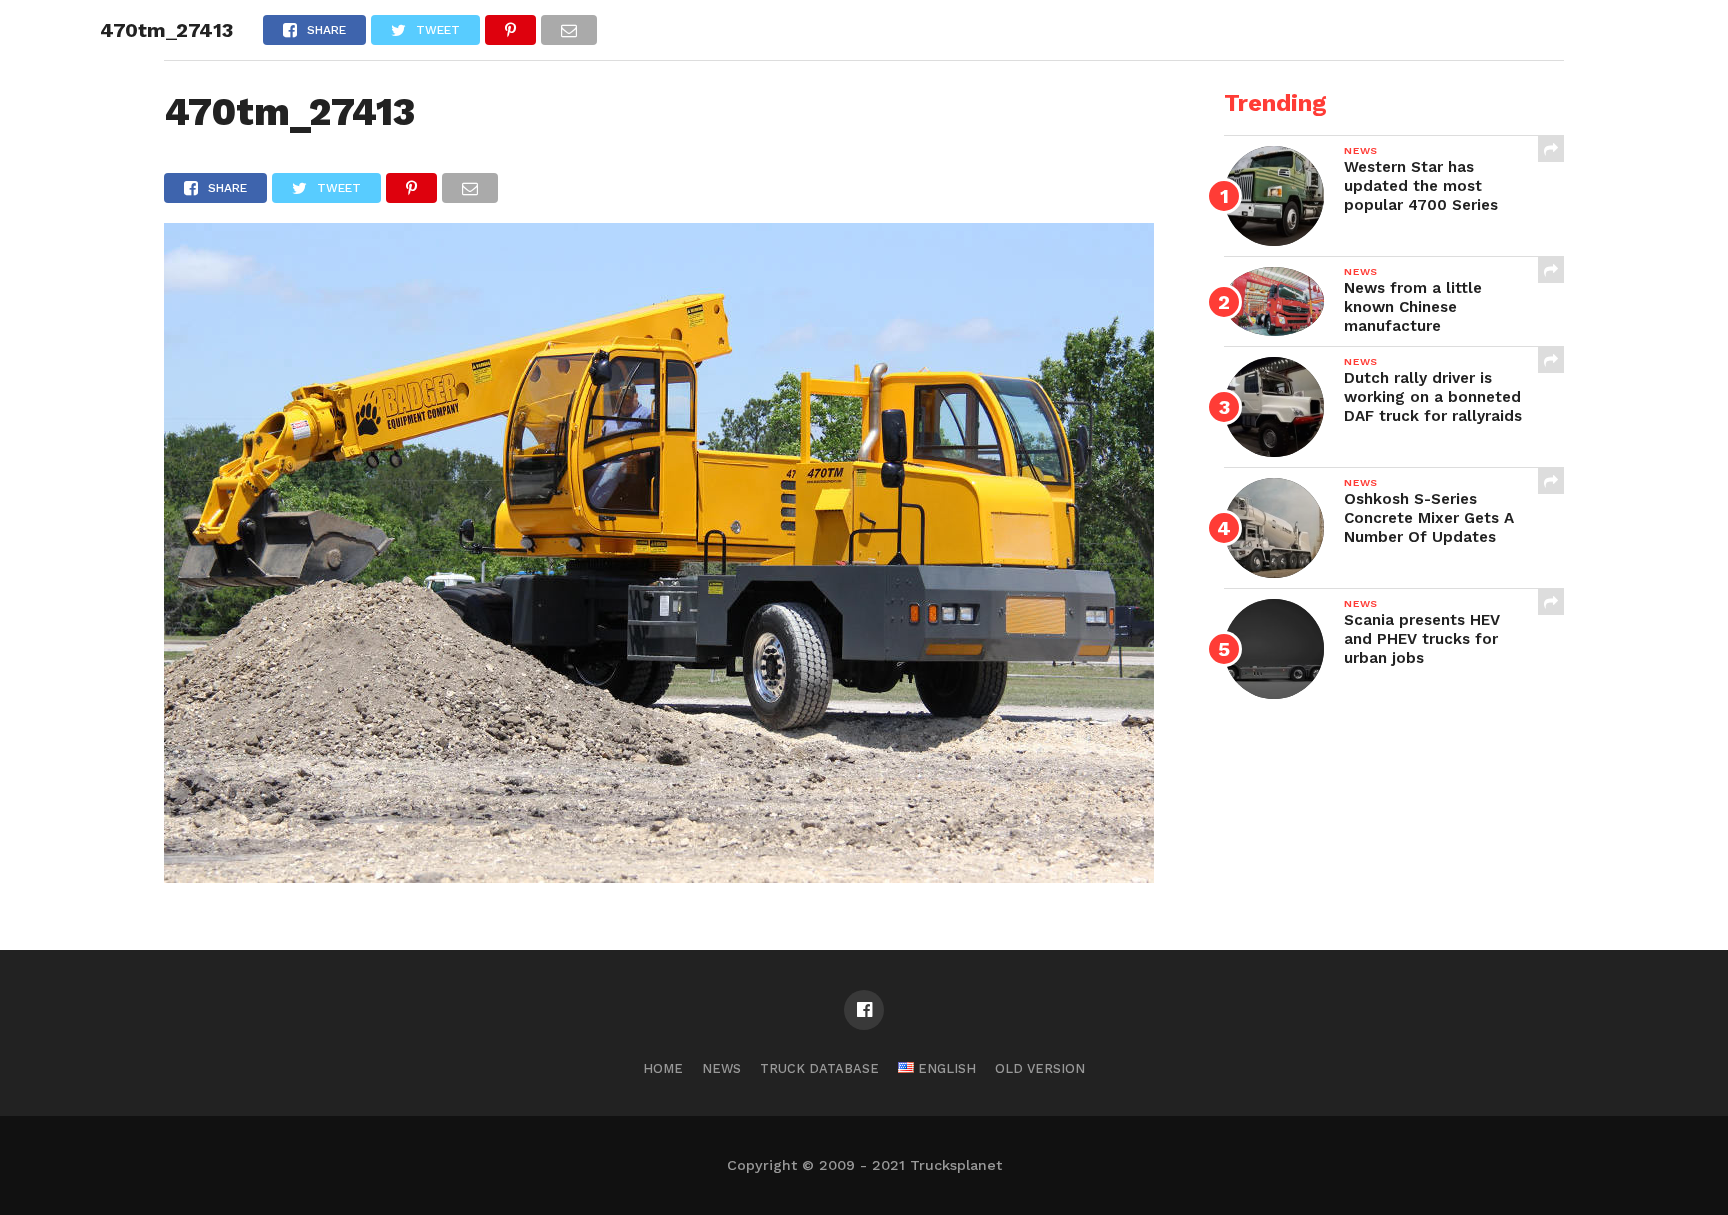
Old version (1040, 1068)
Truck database (819, 1068)
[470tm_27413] (659, 876)
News (721, 1068)
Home (663, 1068)
